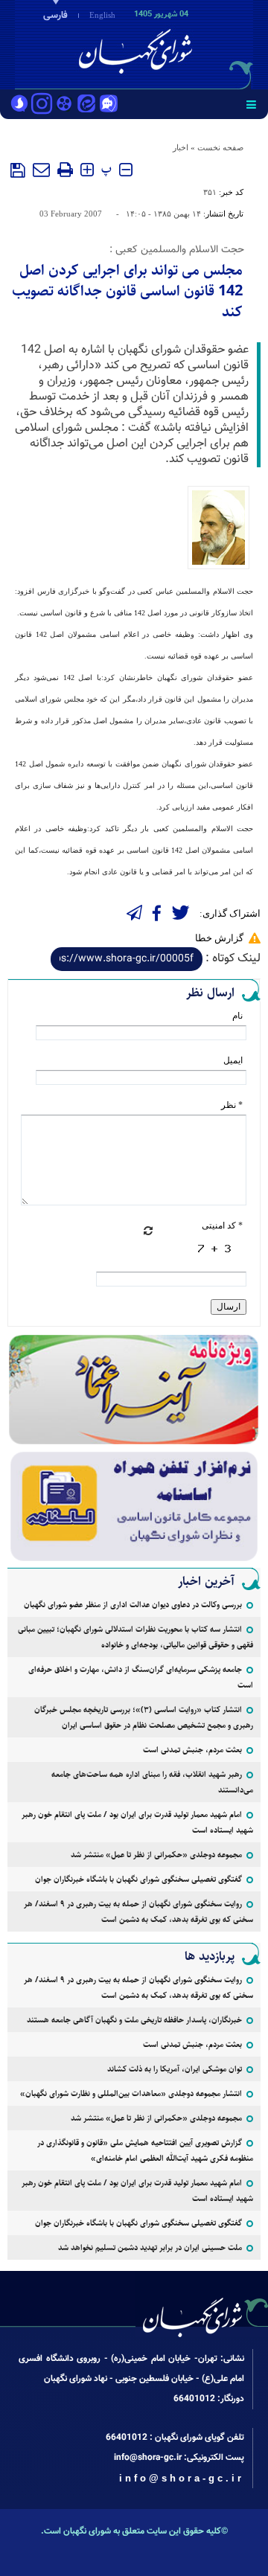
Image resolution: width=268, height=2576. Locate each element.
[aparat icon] (64, 105)
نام (237, 1016)
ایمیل (233, 1060)
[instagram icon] (42, 105)
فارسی (55, 16)
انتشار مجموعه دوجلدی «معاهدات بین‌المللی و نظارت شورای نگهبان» (131, 2093)
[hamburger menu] (251, 104)
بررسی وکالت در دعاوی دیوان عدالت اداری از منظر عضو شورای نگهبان (133, 1605)
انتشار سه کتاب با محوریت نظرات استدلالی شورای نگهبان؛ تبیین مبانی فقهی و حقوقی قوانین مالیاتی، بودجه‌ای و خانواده (135, 1637)
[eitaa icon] (86, 105)
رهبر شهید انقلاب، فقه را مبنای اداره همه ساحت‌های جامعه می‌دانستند (152, 1782)
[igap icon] (109, 105)
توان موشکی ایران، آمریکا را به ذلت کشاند (175, 2069)
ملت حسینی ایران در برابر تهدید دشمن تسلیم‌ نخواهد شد (150, 2247)
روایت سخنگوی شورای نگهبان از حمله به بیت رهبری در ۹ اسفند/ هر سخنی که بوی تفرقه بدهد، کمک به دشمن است (138, 1912)
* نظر (232, 1105)
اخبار (181, 147)
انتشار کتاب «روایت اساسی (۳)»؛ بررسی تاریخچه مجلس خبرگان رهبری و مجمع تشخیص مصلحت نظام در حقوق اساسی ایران (144, 1717)
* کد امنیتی (222, 1225)
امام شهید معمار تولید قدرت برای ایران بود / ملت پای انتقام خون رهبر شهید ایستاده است (137, 1822)
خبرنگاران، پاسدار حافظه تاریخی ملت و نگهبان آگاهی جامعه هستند (134, 2020)
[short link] (127, 959)
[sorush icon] (19, 105)
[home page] (182, 43)
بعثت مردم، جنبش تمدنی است (192, 1750)
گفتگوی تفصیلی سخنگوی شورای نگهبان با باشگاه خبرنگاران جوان (138, 1879)
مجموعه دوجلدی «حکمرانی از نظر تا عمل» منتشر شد (156, 1855)
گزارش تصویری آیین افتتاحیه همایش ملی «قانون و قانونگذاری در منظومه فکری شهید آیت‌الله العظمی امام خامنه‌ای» (145, 2150)
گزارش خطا (219, 938)
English (102, 15)
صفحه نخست (220, 147)
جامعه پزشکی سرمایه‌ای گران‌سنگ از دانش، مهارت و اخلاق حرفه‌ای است (141, 1677)
